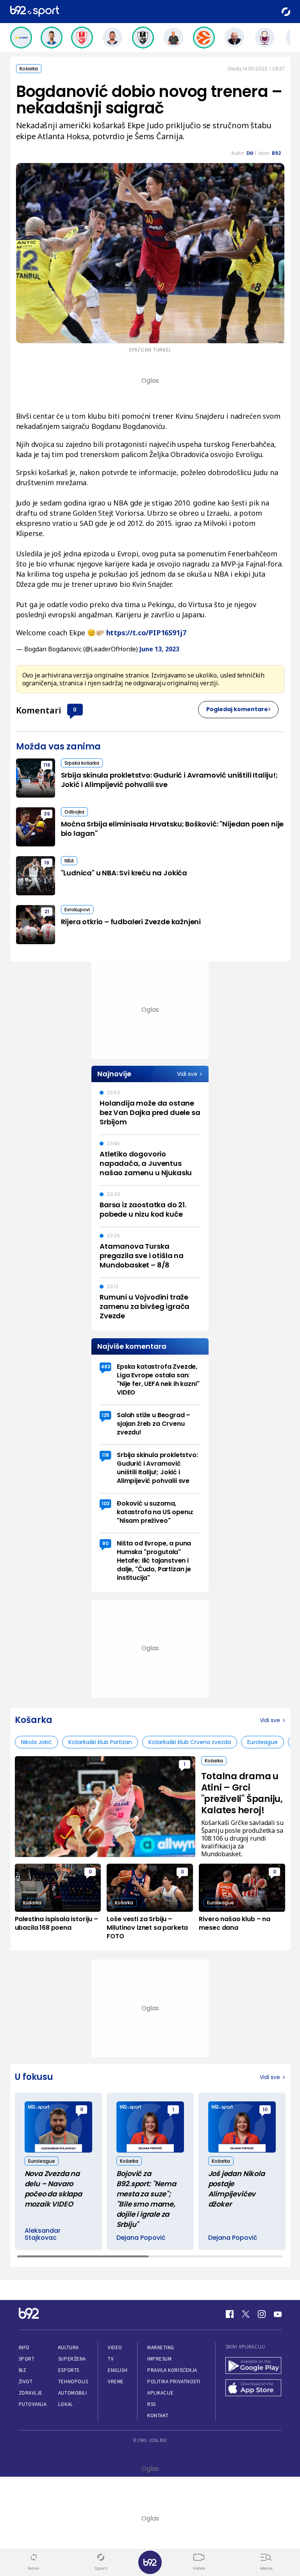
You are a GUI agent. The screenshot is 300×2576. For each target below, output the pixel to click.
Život (26, 2382)
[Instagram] (262, 2314)
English (118, 2370)
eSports (69, 2370)
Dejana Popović (141, 2238)
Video (115, 2347)
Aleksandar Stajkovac (43, 2234)
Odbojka (74, 812)
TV (111, 2359)
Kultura (69, 2347)
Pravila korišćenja (172, 2370)
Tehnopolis (73, 2382)
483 (106, 1367)
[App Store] (254, 2389)
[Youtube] (278, 2314)
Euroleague (262, 1742)
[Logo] (35, 12)
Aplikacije (160, 2393)
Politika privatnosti (174, 2382)
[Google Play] (254, 2366)
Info (24, 2347)
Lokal (66, 2404)
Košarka (29, 69)
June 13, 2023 (159, 649)
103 (106, 1503)
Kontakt (158, 2416)
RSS (152, 2404)
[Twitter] (246, 2314)
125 (105, 1415)
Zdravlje (31, 2393)
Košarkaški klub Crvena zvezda (190, 1742)
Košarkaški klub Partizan (100, 1742)
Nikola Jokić (37, 1742)
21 (47, 912)
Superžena (72, 2359)
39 (47, 814)
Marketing (161, 2347)
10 (265, 2109)
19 (47, 863)
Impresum (159, 2359)
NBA (69, 861)
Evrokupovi (77, 910)
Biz (23, 2370)
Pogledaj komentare (237, 709)
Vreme (116, 2382)
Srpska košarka (82, 763)
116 (47, 765)
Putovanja (33, 2404)
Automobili (72, 2393)
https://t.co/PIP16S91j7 (146, 633)
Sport (27, 2359)
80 (105, 1543)
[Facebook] (230, 2314)
